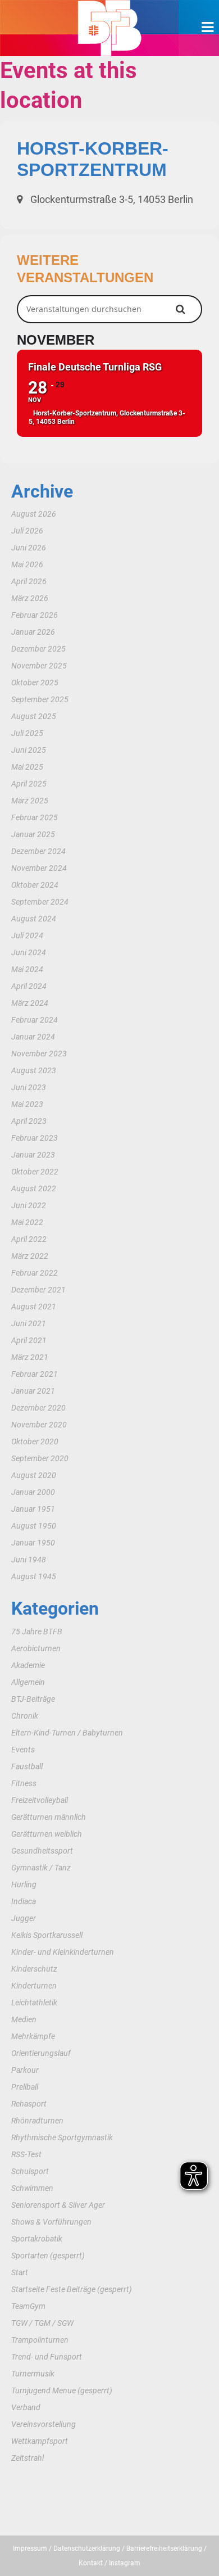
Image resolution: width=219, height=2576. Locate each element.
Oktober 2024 (35, 885)
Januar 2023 (33, 1155)
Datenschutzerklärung (87, 2548)
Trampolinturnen (40, 2340)
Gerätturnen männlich (49, 1817)
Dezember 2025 (38, 649)
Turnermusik (33, 2374)
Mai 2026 (27, 564)
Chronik (25, 1716)
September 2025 (40, 699)
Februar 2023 (35, 1138)
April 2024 (29, 986)
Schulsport (30, 2171)
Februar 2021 (35, 1374)
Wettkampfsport (40, 2441)
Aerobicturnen (36, 1648)
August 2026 (34, 514)
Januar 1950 (33, 1543)
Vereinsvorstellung (44, 2424)
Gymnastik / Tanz (41, 1868)
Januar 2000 (33, 1492)
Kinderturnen (34, 1986)
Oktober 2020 (35, 1441)
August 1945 (34, 1576)
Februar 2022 (35, 1273)
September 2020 (40, 1458)
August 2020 (34, 1475)
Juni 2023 (29, 1087)
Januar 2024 (33, 1037)
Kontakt (91, 2563)
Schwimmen (32, 2188)
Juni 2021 (29, 1323)
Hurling (24, 1884)
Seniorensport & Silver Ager (58, 2205)
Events (23, 1750)
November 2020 (39, 1425)
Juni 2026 (29, 548)
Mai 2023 (27, 1104)
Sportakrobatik (37, 2239)
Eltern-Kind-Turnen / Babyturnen (67, 1733)
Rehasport (29, 2104)
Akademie (28, 1665)
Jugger (24, 1918)
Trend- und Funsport (47, 2357)
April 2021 (29, 1340)
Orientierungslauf (41, 2053)
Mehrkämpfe (33, 2036)
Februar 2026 (35, 615)
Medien (24, 2019)
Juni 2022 (29, 1205)
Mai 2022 (27, 1222)
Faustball (27, 1766)
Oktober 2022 (35, 1172)
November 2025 (39, 666)
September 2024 (40, 902)
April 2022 (29, 1239)
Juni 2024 (29, 952)
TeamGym (28, 2306)
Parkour (25, 2070)
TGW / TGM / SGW (42, 2323)
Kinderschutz (34, 1969)
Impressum (30, 2548)
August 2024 (34, 919)
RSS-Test (26, 2154)
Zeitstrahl (28, 2458)
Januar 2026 (33, 632)
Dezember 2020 (38, 1408)
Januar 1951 (33, 1509)
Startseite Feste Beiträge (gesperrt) (72, 2289)
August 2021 (34, 1307)
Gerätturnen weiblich (47, 1834)
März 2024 (30, 1003)
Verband (26, 2407)
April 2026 (29, 581)
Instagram (125, 2563)
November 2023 (39, 1054)
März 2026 (30, 598)
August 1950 (34, 1526)
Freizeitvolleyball (40, 1800)
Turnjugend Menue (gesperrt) (62, 2390)
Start (20, 2272)
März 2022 (30, 1256)
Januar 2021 (33, 1391)
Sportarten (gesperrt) (48, 2256)
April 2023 (29, 1121)
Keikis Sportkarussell (47, 1935)
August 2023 (34, 1070)
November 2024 (39, 868)
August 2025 (34, 716)
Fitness (24, 1783)
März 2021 (30, 1357)
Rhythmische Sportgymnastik (62, 2137)
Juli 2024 (27, 936)
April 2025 (29, 784)
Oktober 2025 (35, 683)
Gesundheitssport (42, 1851)
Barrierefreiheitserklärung (164, 2548)
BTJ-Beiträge (33, 1699)
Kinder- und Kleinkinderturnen (63, 1952)
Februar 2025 (35, 817)
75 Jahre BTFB (37, 1632)
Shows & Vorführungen (51, 2222)
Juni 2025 (29, 750)
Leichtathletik (34, 2003)
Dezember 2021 (38, 1290)
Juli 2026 (27, 531)
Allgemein (28, 1682)
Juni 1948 (29, 1560)
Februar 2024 (35, 1020)
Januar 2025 (33, 834)
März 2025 (30, 801)
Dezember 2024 (38, 851)
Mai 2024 (27, 969)
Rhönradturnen (37, 2121)
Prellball (25, 2087)
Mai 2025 (27, 767)
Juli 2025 (27, 733)
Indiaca (24, 1901)
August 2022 (34, 1188)
